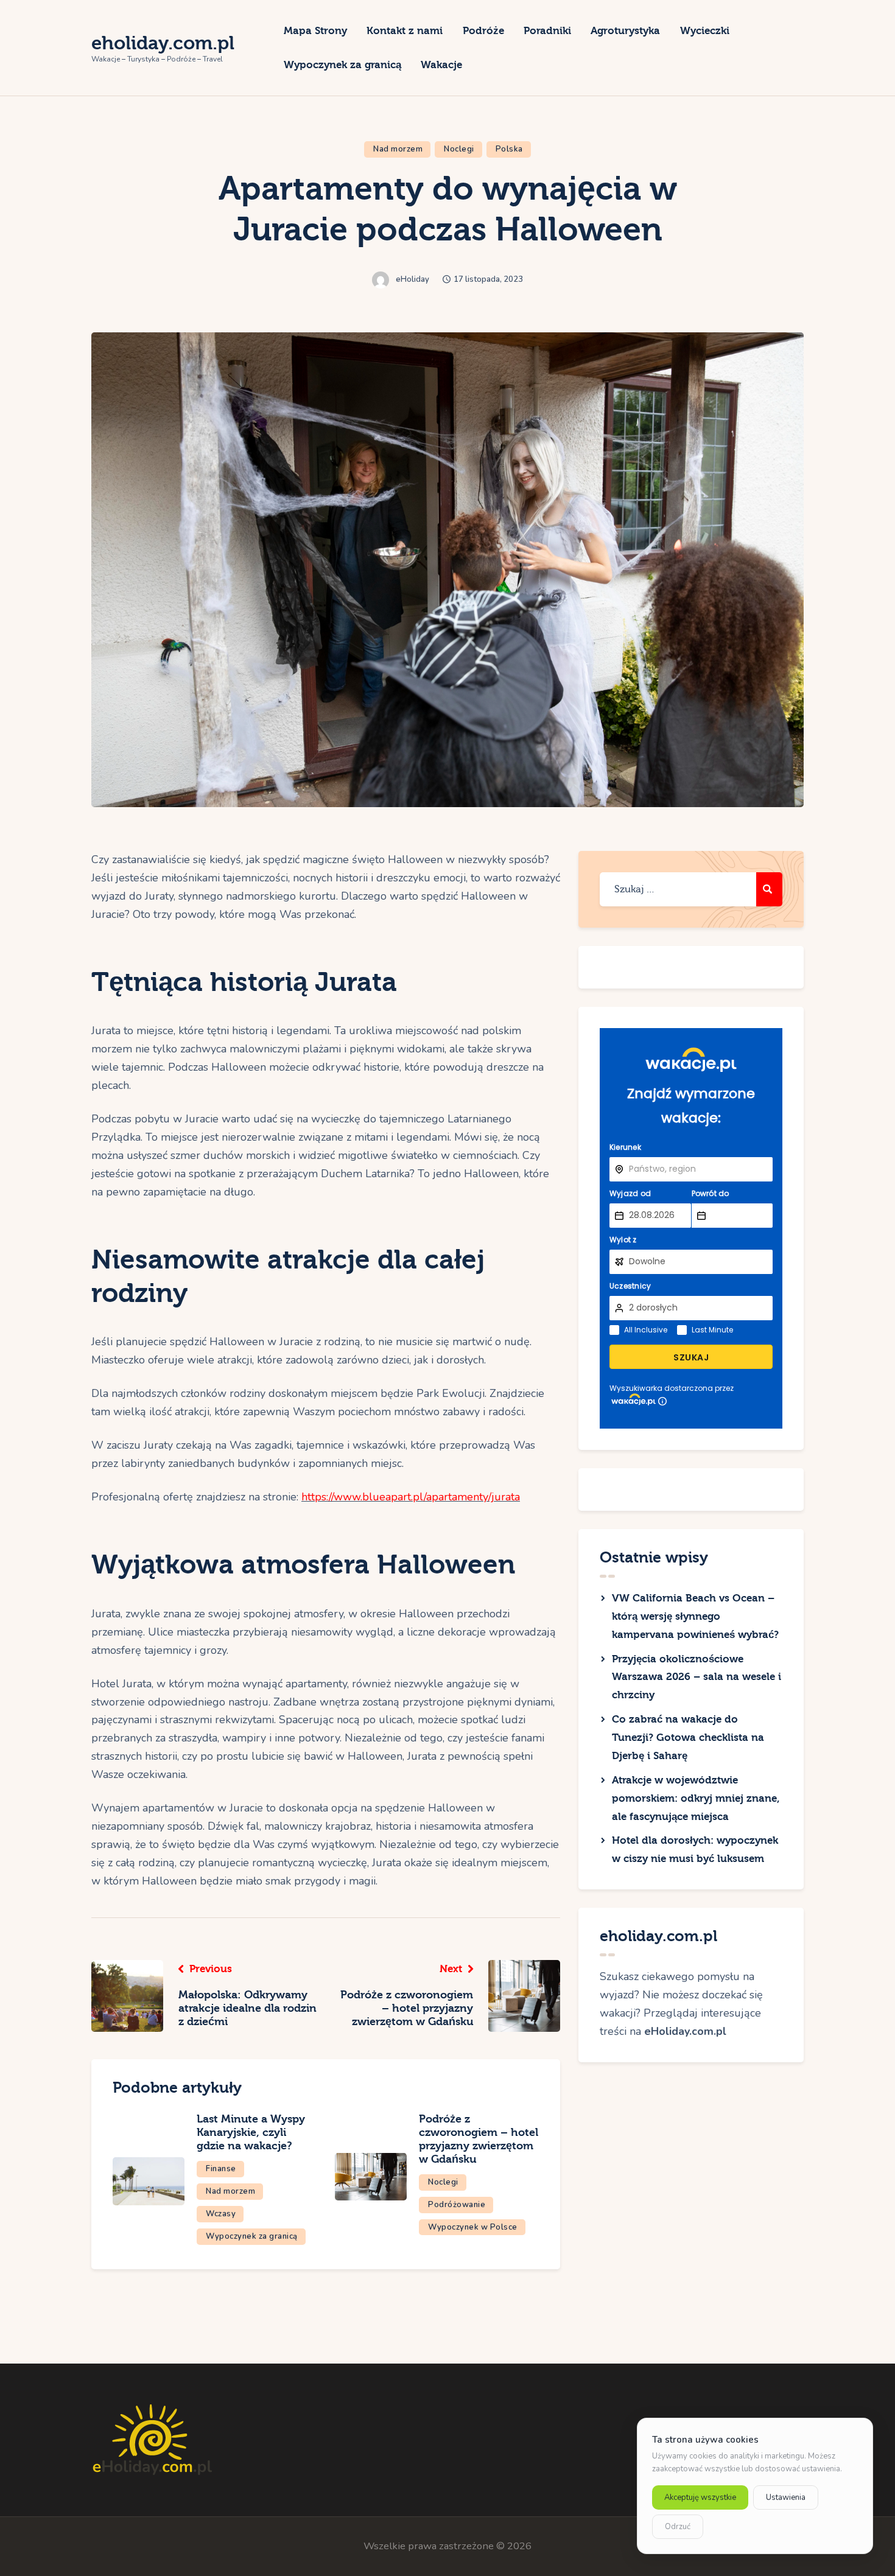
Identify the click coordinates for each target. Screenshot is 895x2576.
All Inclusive (646, 1330)
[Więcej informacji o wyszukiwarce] (662, 1401)
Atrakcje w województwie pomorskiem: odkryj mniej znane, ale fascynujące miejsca (696, 1798)
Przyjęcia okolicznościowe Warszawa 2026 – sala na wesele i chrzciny (697, 1677)
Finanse (221, 2169)
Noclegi (459, 149)
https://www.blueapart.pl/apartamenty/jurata (411, 1497)
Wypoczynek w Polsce (473, 2227)
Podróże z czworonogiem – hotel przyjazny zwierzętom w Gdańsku (479, 2139)
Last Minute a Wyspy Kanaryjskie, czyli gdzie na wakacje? (251, 2133)
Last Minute (712, 1330)
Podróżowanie (457, 2205)
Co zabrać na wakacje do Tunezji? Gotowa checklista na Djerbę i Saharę (688, 1738)
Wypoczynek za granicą (252, 2236)
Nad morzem (398, 149)
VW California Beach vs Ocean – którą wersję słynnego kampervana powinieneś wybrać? (695, 1616)
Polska (509, 149)
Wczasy (221, 2214)
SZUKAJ (691, 1357)
